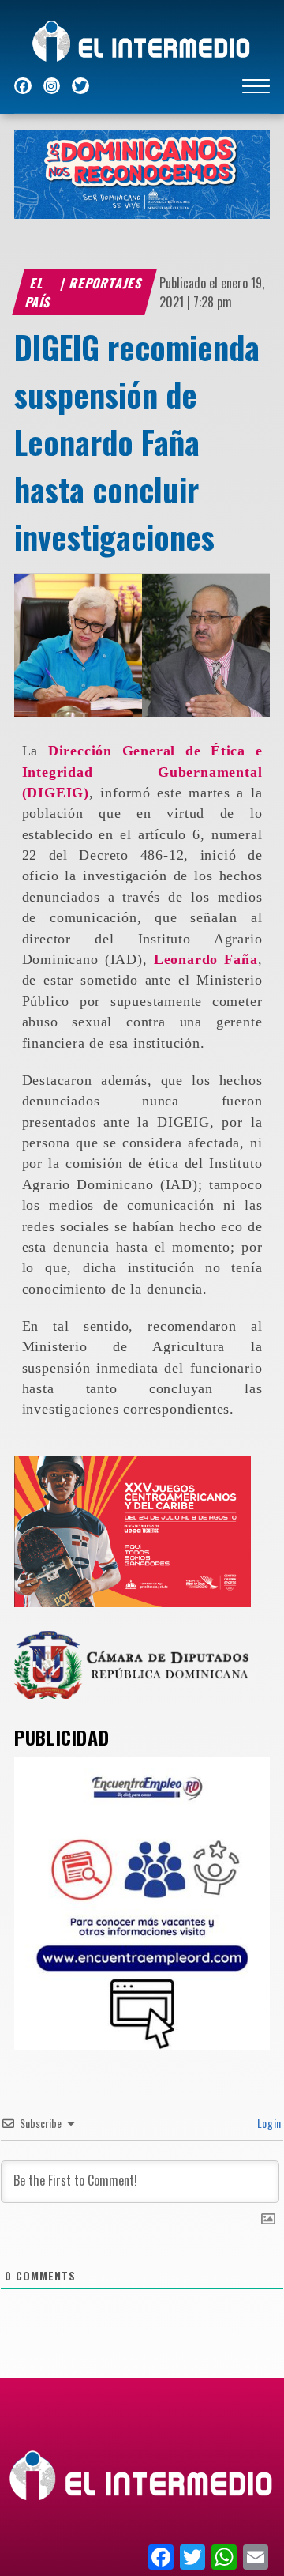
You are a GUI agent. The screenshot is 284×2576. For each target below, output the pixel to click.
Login (268, 2123)
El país (39, 292)
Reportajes (107, 283)
